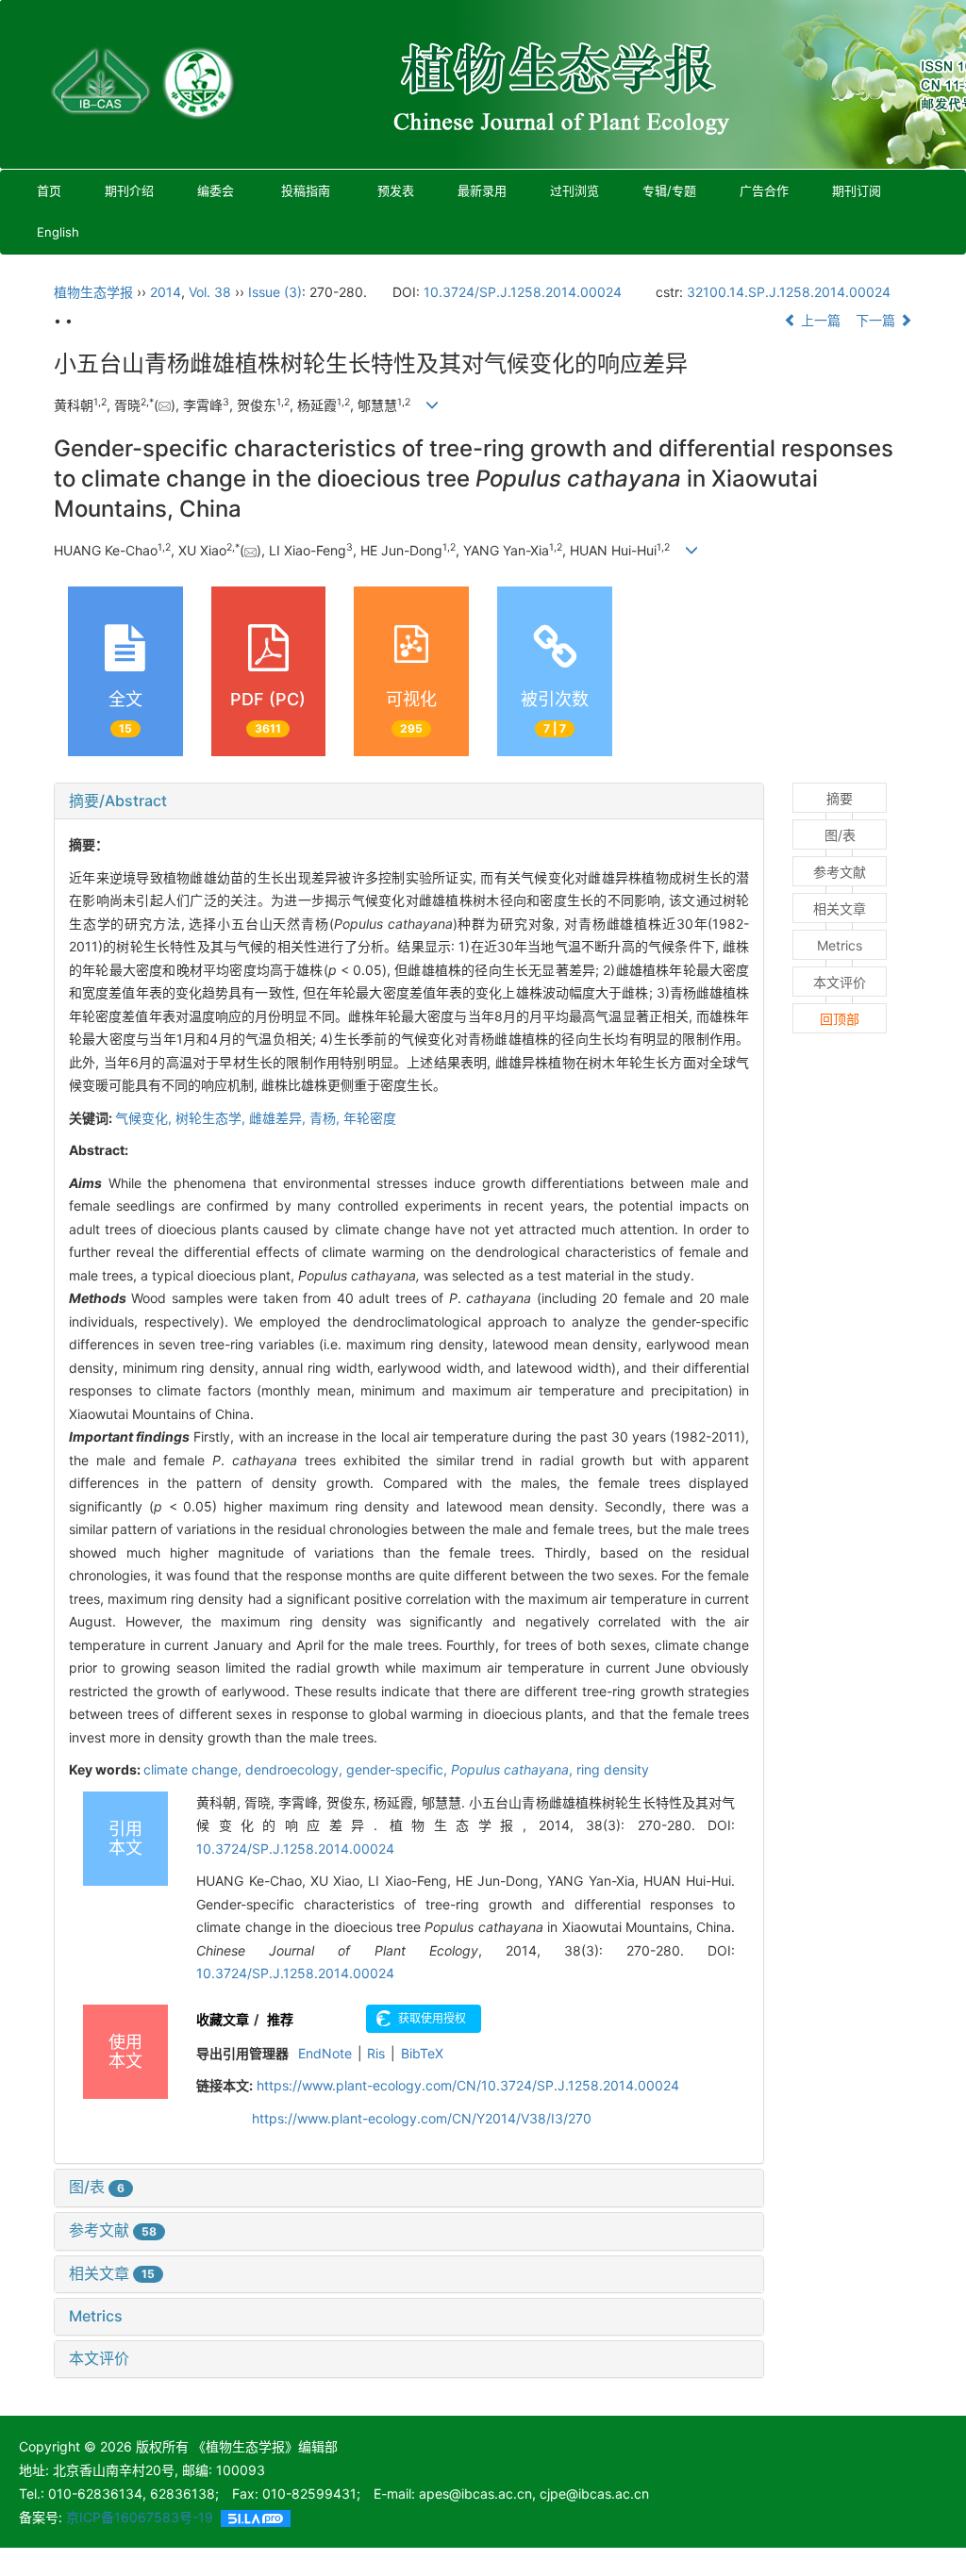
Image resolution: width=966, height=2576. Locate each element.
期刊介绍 (129, 190)
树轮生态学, (212, 1118)
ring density (613, 1769)
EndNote (325, 2053)
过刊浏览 (575, 190)
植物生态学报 (93, 292)
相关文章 (112, 2273)
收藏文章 (223, 2019)
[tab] (409, 801)
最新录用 (482, 190)
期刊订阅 (857, 190)
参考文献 (113, 2230)
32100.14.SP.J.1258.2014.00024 (789, 292)
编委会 (216, 190)
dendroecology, (296, 1769)
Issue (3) (275, 292)
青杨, (326, 1118)
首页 (49, 190)
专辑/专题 (669, 190)
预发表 (396, 190)
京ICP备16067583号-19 (140, 2517)
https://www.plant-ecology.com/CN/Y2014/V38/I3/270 (422, 2118)
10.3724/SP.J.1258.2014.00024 (523, 292)
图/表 (97, 2187)
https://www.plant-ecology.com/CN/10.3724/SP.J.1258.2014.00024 (468, 2085)
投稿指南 (306, 190)
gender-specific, (399, 1769)
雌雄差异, (279, 1118)
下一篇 (877, 320)
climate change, (194, 1769)
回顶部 (840, 1019)
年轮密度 (370, 1118)
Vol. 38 (210, 292)
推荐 (280, 2019)
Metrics (96, 2316)
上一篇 (819, 320)
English (58, 232)
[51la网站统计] (256, 2517)
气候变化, (145, 1118)
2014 (166, 292)
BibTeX (422, 2053)
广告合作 (764, 190)
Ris (376, 2053)
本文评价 (99, 2358)
